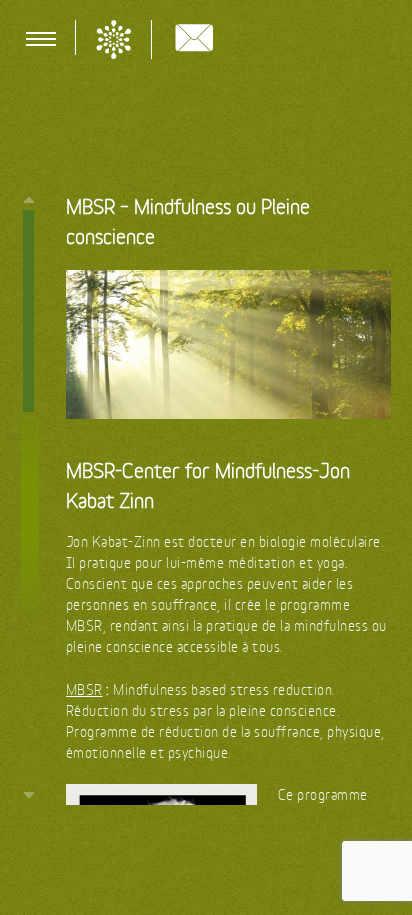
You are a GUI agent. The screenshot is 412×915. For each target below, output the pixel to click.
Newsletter (194, 41)
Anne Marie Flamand (113, 39)
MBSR (84, 689)
